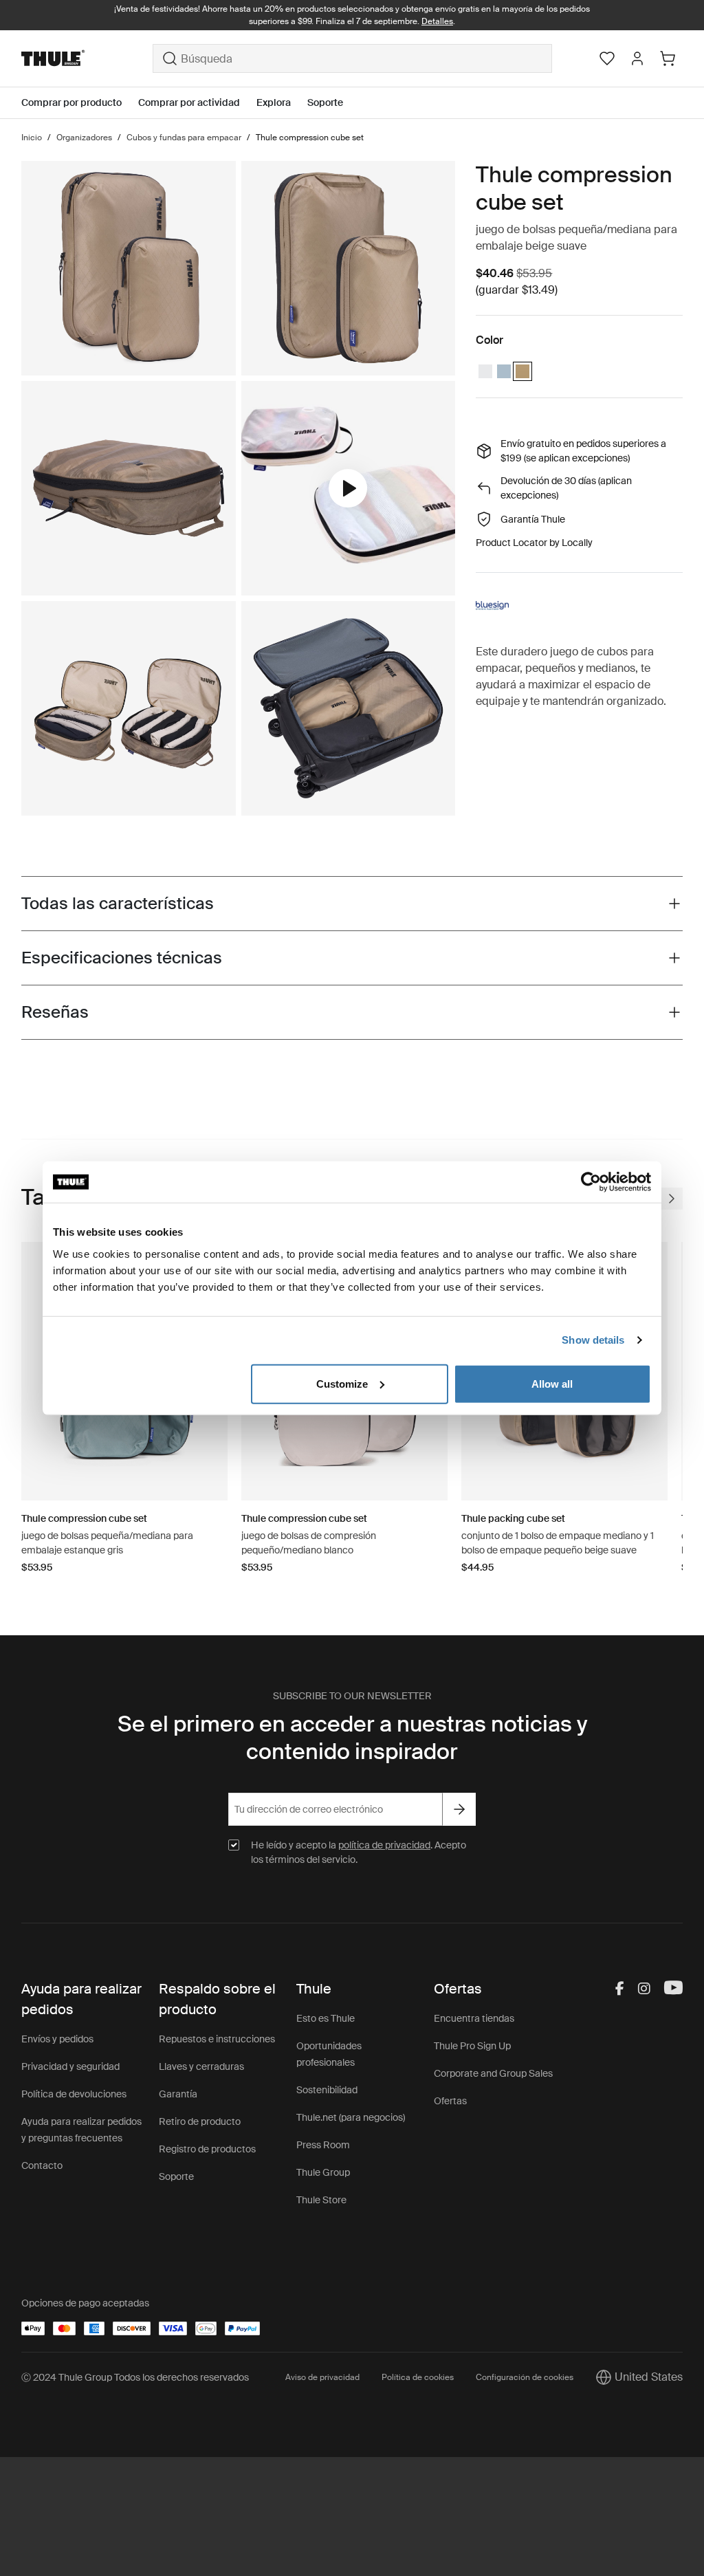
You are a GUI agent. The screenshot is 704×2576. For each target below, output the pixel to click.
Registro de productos (207, 2149)
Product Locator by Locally (534, 543)
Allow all (552, 1383)
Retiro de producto (200, 2121)
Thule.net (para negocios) (351, 2117)
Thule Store (321, 2200)
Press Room (323, 2145)
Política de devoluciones (74, 2094)
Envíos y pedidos (57, 2039)
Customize (342, 1383)
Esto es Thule (326, 2018)
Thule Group (323, 2172)
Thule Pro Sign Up (472, 2046)
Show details (593, 1340)
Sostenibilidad (327, 2090)
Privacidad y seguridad (70, 2066)
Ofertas (450, 2101)
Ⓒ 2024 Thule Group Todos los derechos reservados (135, 2377)
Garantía (178, 2094)
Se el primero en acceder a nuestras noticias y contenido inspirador (352, 1738)
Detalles (437, 21)
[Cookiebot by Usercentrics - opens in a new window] (591, 1182)
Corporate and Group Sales (493, 2073)
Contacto (42, 2165)
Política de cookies (418, 2377)
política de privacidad (384, 1845)
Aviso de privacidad (322, 2377)
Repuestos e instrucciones (217, 2039)
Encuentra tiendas (474, 2018)
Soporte (176, 2176)
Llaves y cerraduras (201, 2066)
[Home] (87, 58)
